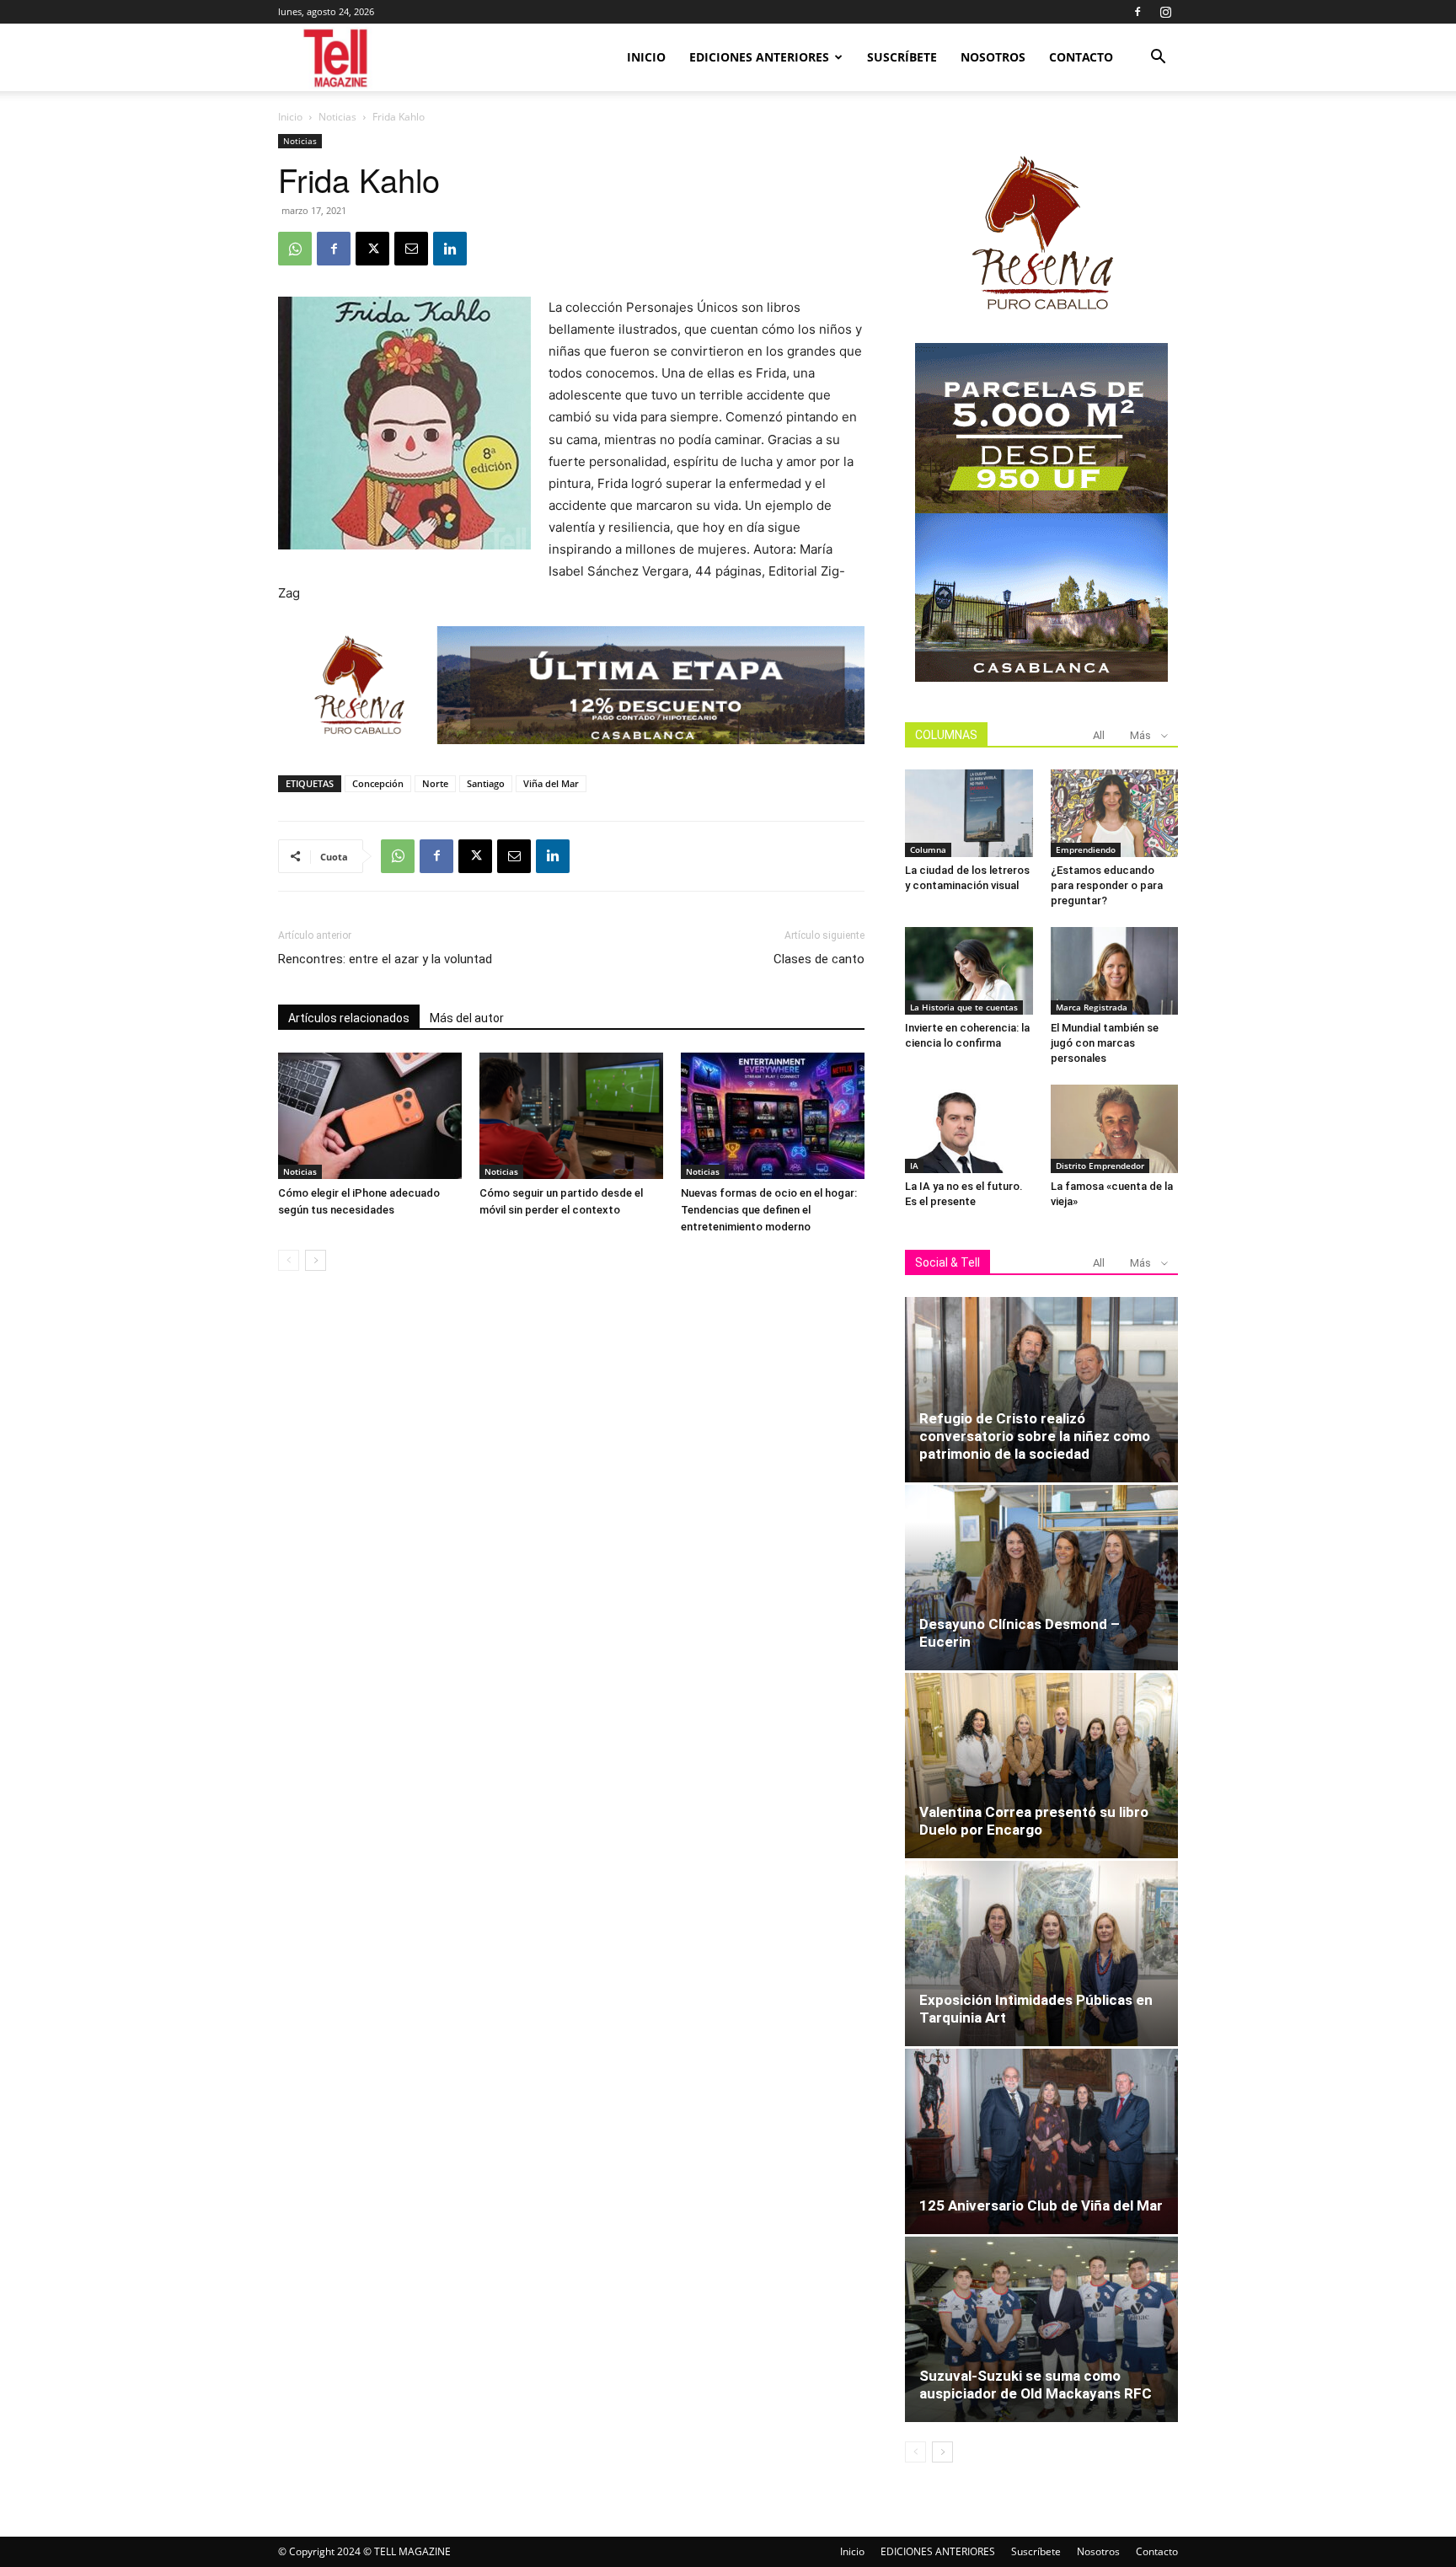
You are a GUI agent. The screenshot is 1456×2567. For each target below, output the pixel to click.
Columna (928, 849)
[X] (372, 249)
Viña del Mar (551, 783)
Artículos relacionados (349, 1018)
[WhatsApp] (295, 249)
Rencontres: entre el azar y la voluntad (385, 959)
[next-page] (316, 1260)
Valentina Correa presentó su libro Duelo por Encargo (1034, 1821)
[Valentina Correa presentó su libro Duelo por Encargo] (1041, 1766)
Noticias (337, 117)
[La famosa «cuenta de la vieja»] (1115, 1128)
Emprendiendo (1086, 849)
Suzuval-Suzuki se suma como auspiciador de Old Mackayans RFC (1036, 2385)
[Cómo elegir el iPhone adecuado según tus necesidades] (370, 1116)
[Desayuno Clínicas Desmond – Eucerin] (1041, 1578)
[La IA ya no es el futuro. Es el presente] (969, 1128)
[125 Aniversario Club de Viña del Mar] (1041, 2141)
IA (914, 1166)
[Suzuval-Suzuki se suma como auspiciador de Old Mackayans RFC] (1041, 2329)
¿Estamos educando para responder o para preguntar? (1107, 885)
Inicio (646, 57)
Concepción (378, 783)
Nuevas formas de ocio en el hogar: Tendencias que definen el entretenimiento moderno (769, 1210)
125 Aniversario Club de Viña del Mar (1041, 2205)
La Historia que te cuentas (964, 1007)
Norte (435, 783)
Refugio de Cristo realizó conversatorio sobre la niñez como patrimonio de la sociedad (1035, 1436)
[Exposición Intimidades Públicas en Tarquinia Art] (1041, 1953)
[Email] (411, 249)
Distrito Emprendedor (1100, 1166)
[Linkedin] (450, 249)
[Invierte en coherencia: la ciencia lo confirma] (969, 971)
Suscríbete (902, 57)
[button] (1158, 59)
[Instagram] (1165, 12)
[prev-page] (289, 1260)
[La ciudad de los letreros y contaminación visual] (969, 813)
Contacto (1081, 57)
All (1099, 735)
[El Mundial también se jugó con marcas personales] (1115, 971)
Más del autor (467, 1018)
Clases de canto (819, 959)
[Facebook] (1137, 12)
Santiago (486, 783)
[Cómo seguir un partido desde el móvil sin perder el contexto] (571, 1116)
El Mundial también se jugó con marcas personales (1105, 1043)
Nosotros (993, 57)
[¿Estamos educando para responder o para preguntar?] (1115, 813)
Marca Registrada (1092, 1007)
